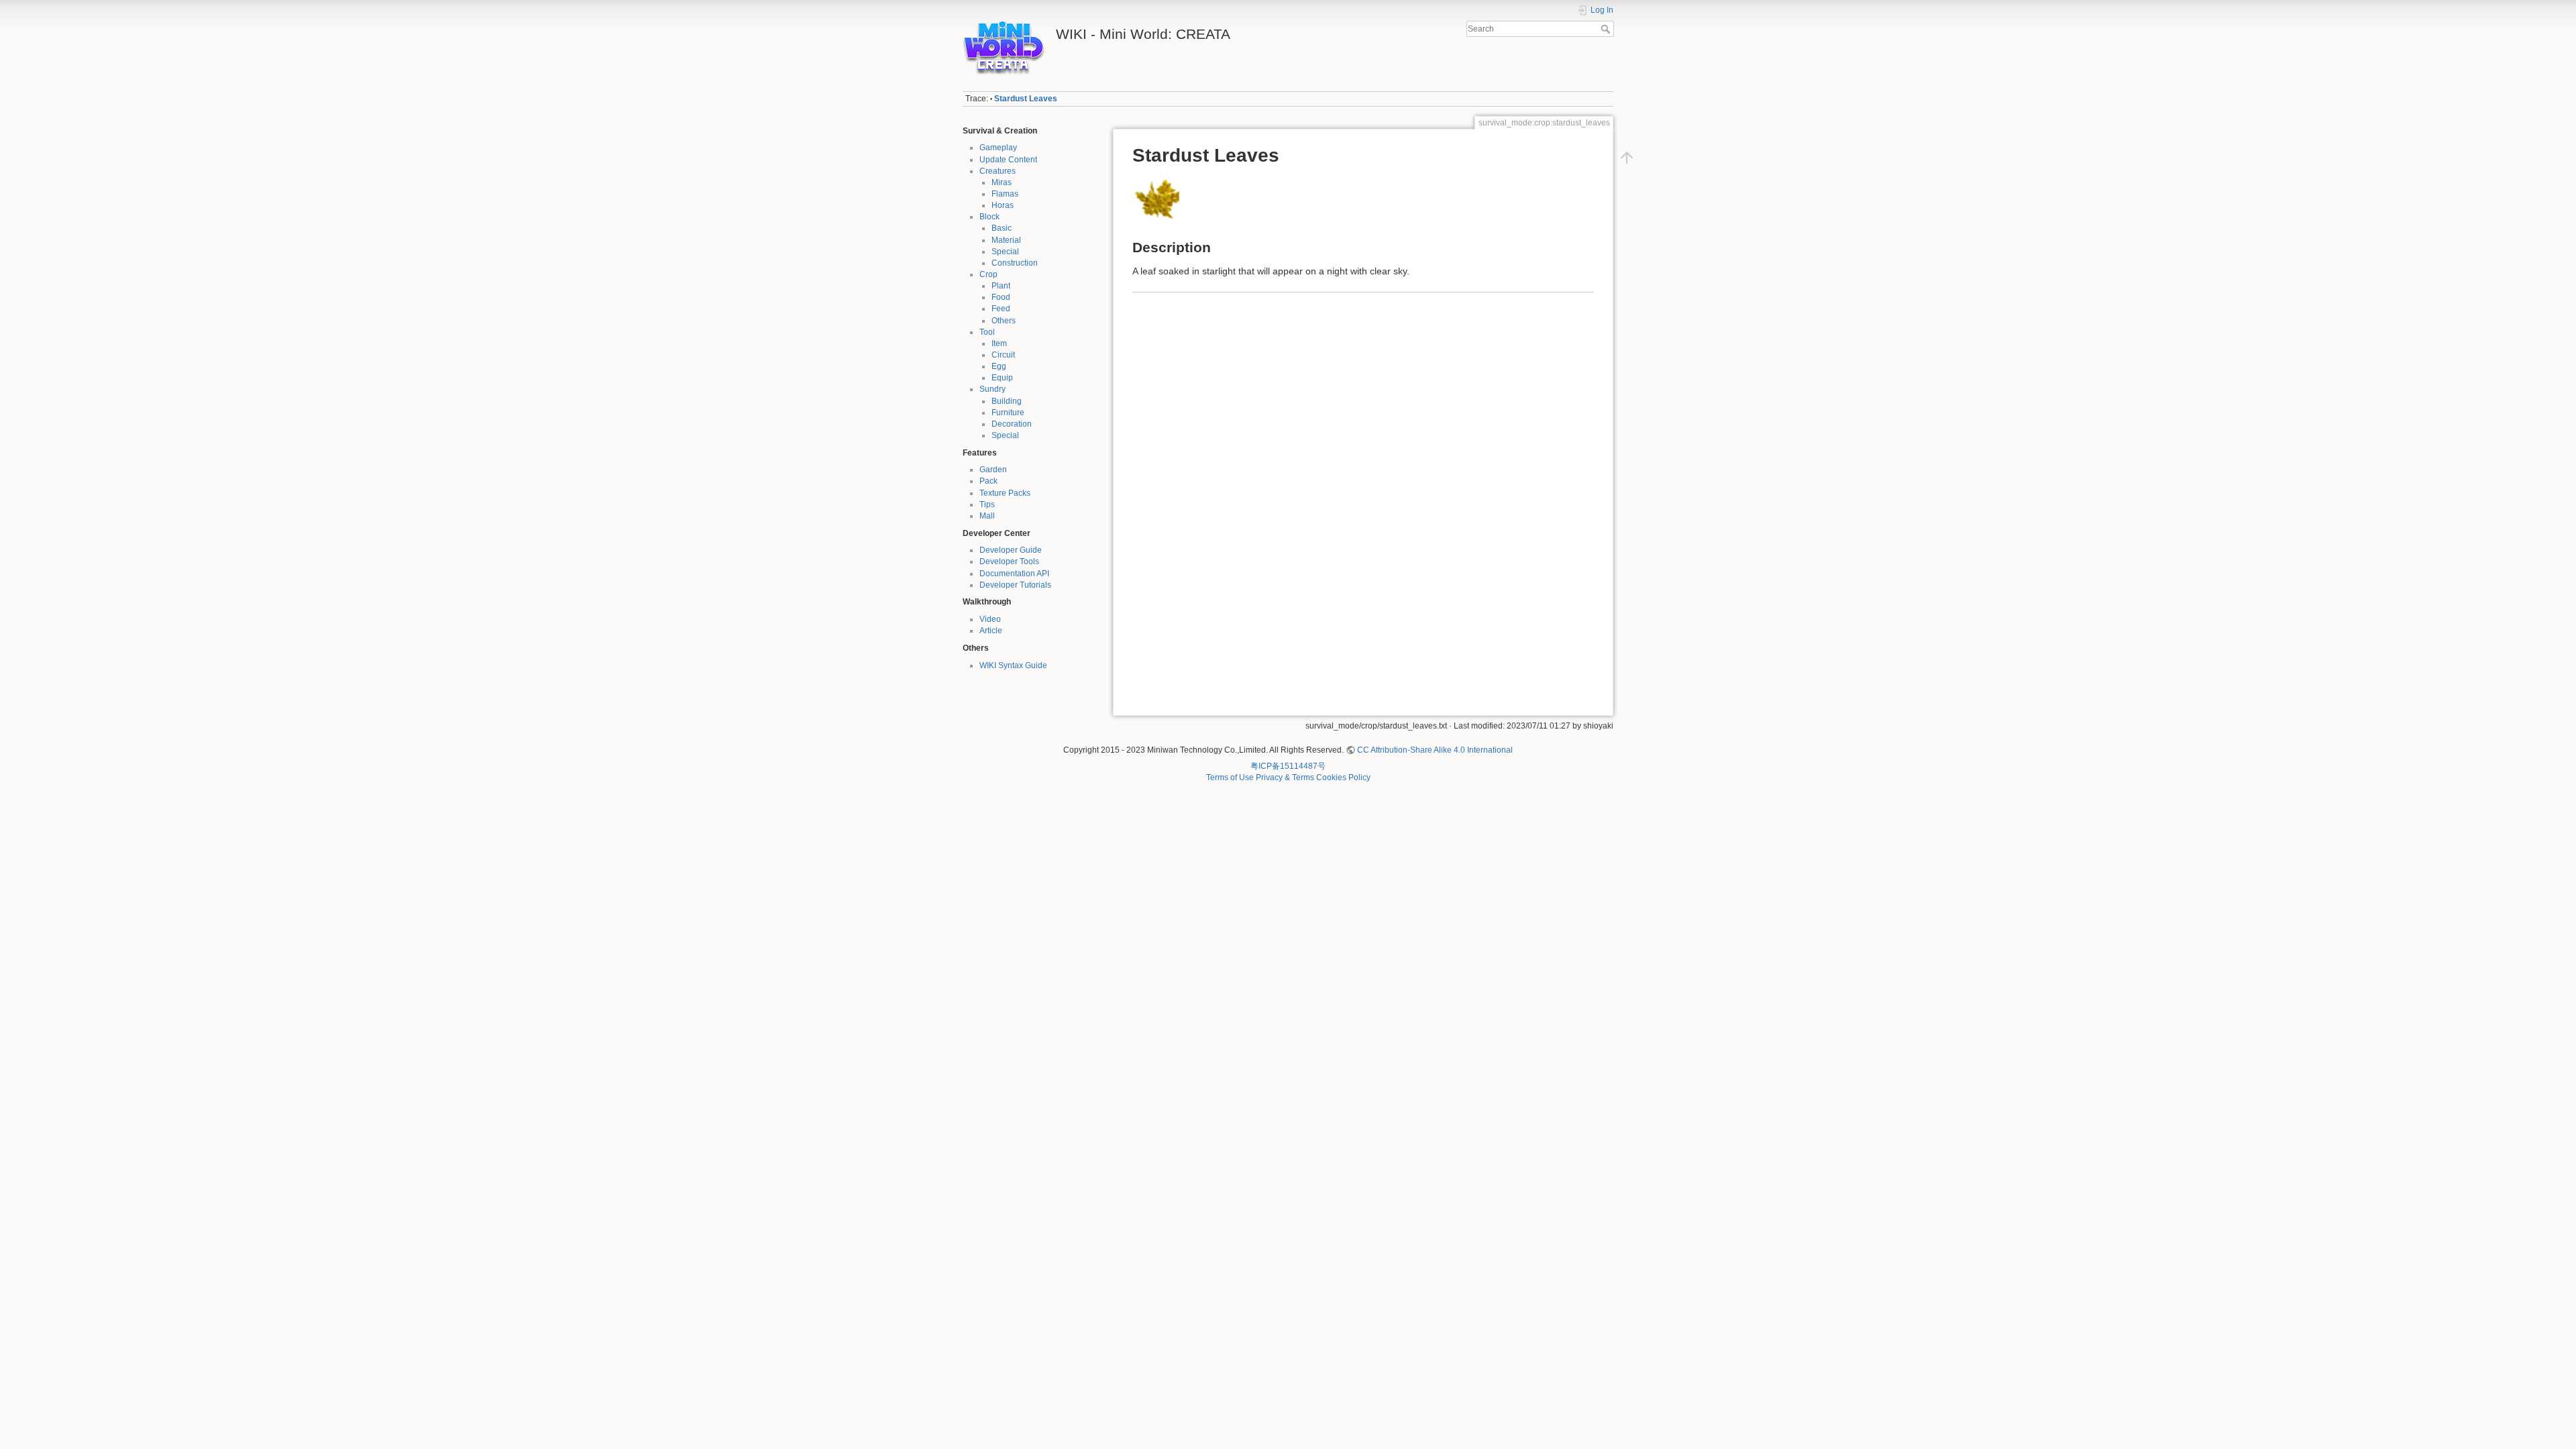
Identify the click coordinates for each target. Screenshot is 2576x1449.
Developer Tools (1009, 561)
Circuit (1003, 355)
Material (1006, 240)
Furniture (1008, 413)
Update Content (1008, 160)
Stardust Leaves (1026, 99)
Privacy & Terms (1285, 777)
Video (990, 619)
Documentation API (1014, 574)
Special (1005, 252)
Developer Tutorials (1015, 585)
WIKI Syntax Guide (1013, 665)
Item (999, 343)
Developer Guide (1011, 550)
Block (989, 217)
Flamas (1005, 194)
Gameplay (998, 148)
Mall (987, 516)
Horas (1003, 205)
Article (991, 631)
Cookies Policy (1343, 777)
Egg (999, 366)
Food (1001, 297)
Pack (988, 481)
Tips (987, 504)
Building (1007, 401)
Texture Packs (1005, 493)
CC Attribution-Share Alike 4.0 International (1435, 750)
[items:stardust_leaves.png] (1156, 200)
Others (1004, 321)
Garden (993, 470)
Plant (1001, 286)
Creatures (998, 171)
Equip (1002, 378)
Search (1607, 29)
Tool (987, 332)
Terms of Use (1230, 777)
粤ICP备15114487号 (1288, 766)
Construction (1015, 263)
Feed (1001, 309)
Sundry (992, 389)
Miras (1002, 182)
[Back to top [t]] (1627, 158)
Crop (988, 274)
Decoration (1012, 424)
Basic (1002, 228)
